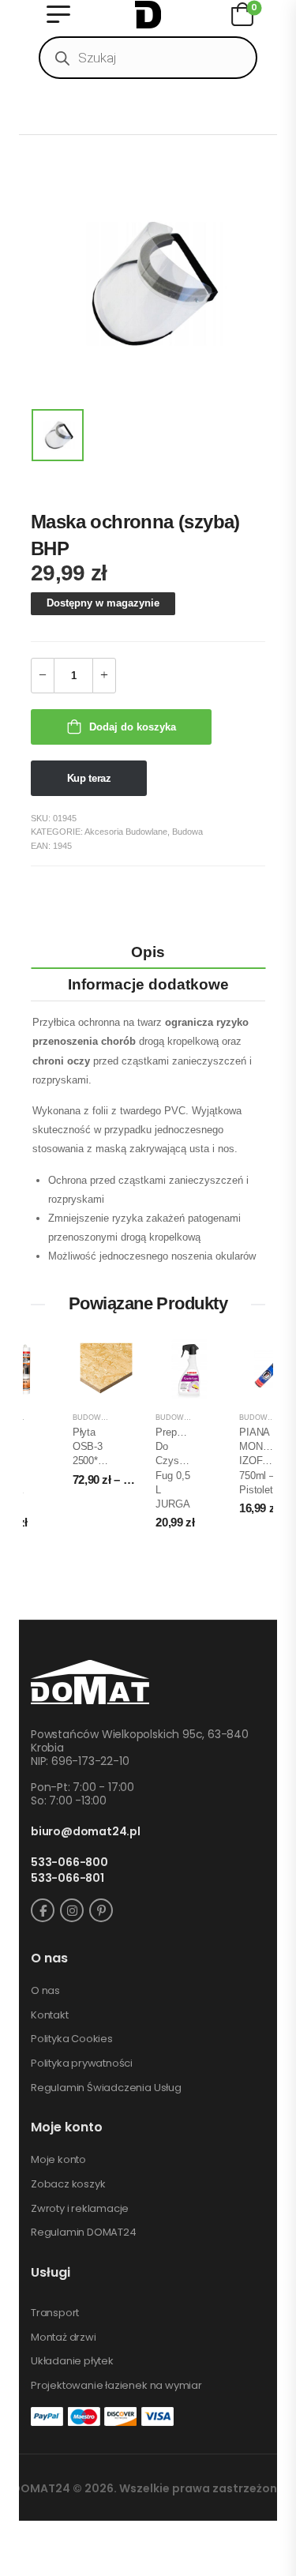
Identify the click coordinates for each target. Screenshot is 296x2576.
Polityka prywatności (82, 2063)
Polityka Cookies (72, 2039)
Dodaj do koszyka (133, 727)
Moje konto (58, 2160)
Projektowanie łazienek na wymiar (116, 2386)
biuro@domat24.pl (86, 1832)
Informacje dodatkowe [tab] (148, 984)
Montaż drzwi (64, 2338)
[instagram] (72, 1910)
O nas (45, 1991)
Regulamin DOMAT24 (84, 2232)
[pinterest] (101, 1910)
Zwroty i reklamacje (80, 2209)
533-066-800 (69, 1863)
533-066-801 (67, 1878)
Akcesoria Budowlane (126, 832)
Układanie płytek (72, 2361)
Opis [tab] (148, 952)
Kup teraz (89, 778)
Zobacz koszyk (68, 2184)
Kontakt (50, 2015)
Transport (55, 2313)
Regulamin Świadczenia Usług (106, 2088)
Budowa (187, 832)
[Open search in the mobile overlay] (148, 58)
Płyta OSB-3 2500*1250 (96, 1446)
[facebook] (43, 1910)
